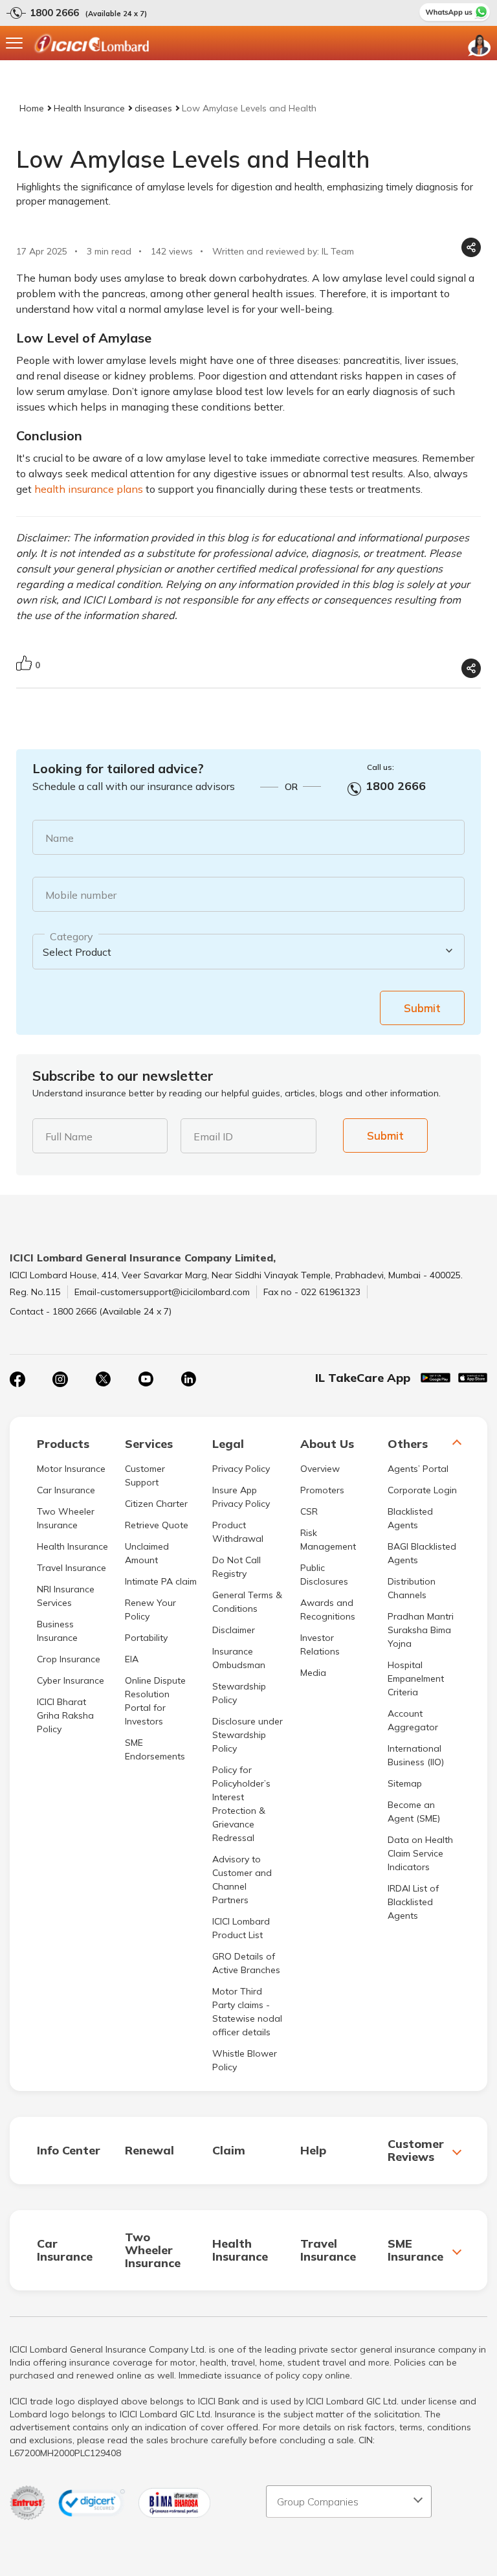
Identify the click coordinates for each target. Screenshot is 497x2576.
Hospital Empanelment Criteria (416, 1678)
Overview (320, 1469)
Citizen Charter (156, 1504)
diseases (153, 108)
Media (313, 1673)
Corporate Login (422, 1490)
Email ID (213, 1136)
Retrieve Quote (157, 1525)
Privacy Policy (241, 1469)
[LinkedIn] (188, 1379)
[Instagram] (60, 1379)
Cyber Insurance (71, 1680)
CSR (309, 1511)
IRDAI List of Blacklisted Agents (413, 1902)
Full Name (69, 1136)
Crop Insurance (69, 1659)
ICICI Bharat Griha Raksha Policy (65, 1715)
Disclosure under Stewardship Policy (248, 1735)
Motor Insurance (71, 1469)
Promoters (322, 1490)
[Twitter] (103, 1379)
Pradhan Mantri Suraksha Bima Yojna (421, 1630)
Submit (422, 1008)
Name (60, 838)
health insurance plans (89, 489)
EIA (132, 1659)
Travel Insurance (72, 1568)
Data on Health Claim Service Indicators (420, 1853)
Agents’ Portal (418, 1469)
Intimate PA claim (161, 1581)
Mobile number (81, 895)
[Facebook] (17, 1379)
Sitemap (405, 1783)
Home (32, 108)
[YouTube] (146, 1379)
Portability (146, 1638)
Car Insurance (66, 1490)
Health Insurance (89, 108)
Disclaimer (234, 1630)
